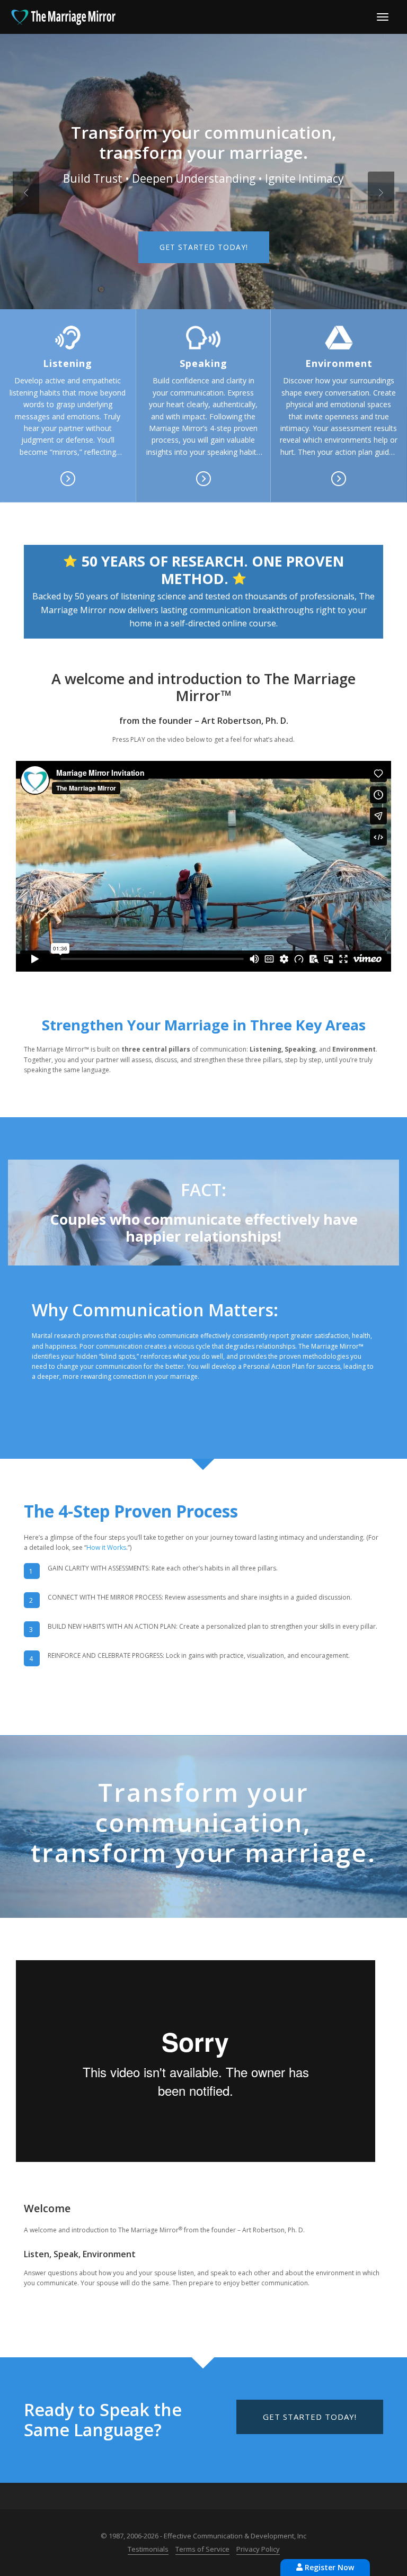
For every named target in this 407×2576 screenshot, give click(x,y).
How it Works (106, 1547)
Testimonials (148, 2549)
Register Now (328, 2567)
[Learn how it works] (68, 338)
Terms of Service (202, 2549)
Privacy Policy (258, 2549)
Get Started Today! (204, 247)
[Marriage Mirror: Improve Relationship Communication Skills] (64, 16)
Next (381, 193)
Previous (26, 193)
